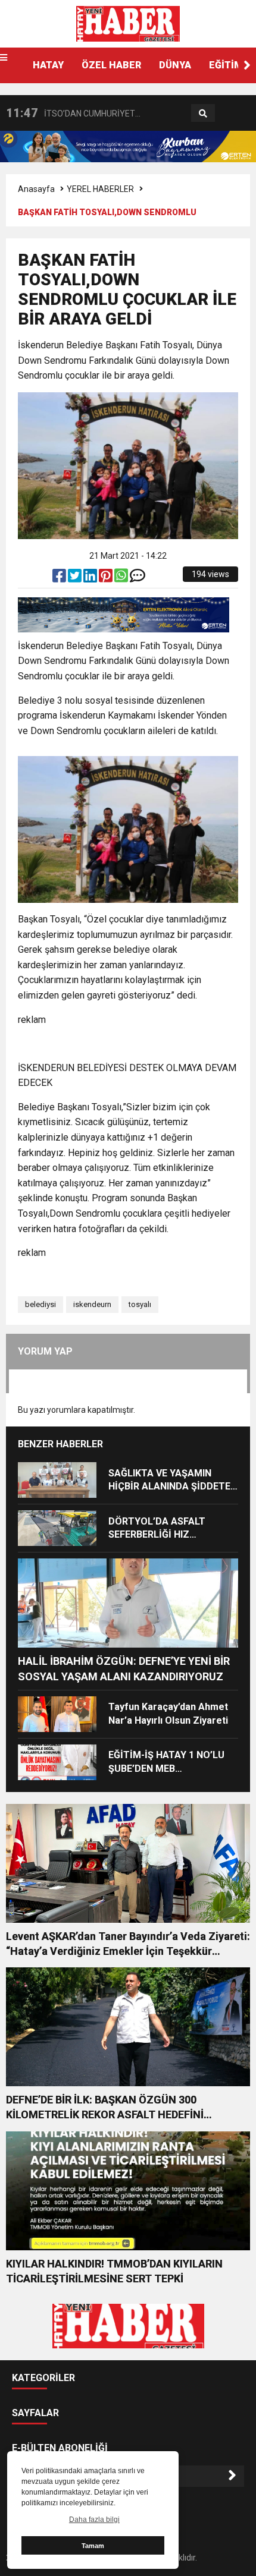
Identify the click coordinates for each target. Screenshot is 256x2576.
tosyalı (140, 1304)
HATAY (48, 65)
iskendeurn (92, 1304)
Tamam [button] (93, 2546)
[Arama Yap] (203, 114)
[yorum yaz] (138, 578)
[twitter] (76, 578)
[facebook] (60, 578)
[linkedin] (91, 578)
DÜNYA (175, 65)
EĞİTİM (226, 65)
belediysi (40, 1304)
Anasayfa (36, 189)
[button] (247, 65)
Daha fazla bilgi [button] (94, 2520)
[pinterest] (107, 578)
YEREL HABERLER (100, 189)
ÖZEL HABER (111, 65)
